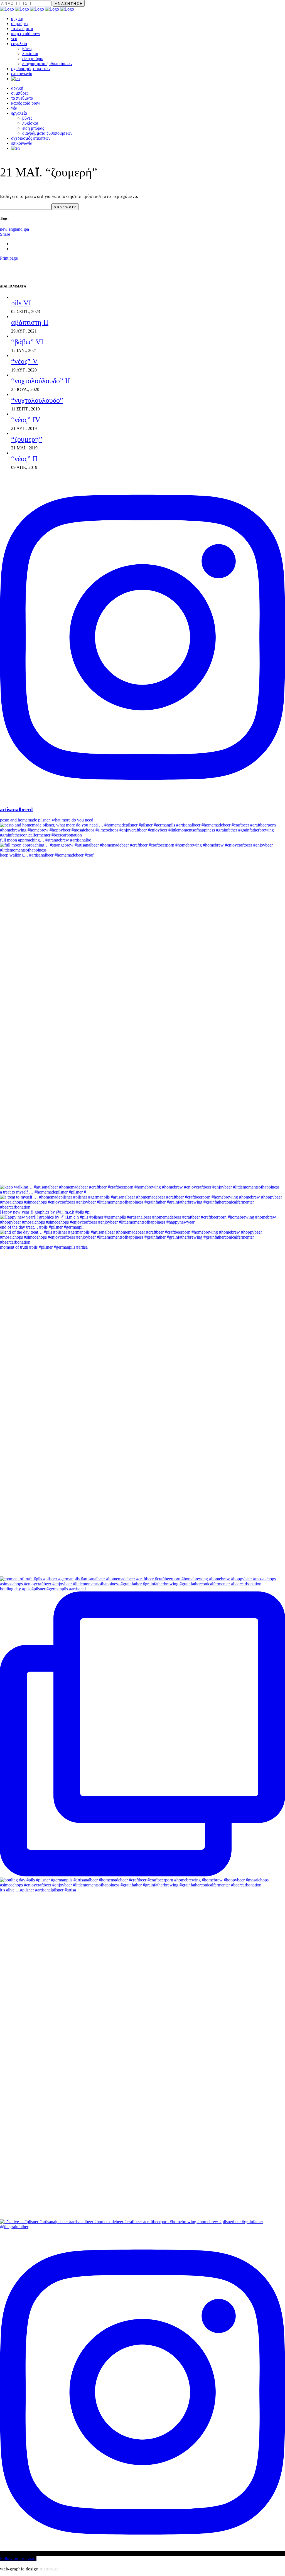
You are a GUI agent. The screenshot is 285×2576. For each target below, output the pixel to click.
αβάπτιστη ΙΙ (30, 322)
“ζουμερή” (27, 439)
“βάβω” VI (27, 342)
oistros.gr (49, 2569)
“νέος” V (24, 361)
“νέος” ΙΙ (24, 459)
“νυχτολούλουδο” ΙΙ (41, 381)
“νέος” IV (26, 420)
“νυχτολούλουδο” (37, 400)
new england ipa (14, 229)
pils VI (21, 303)
